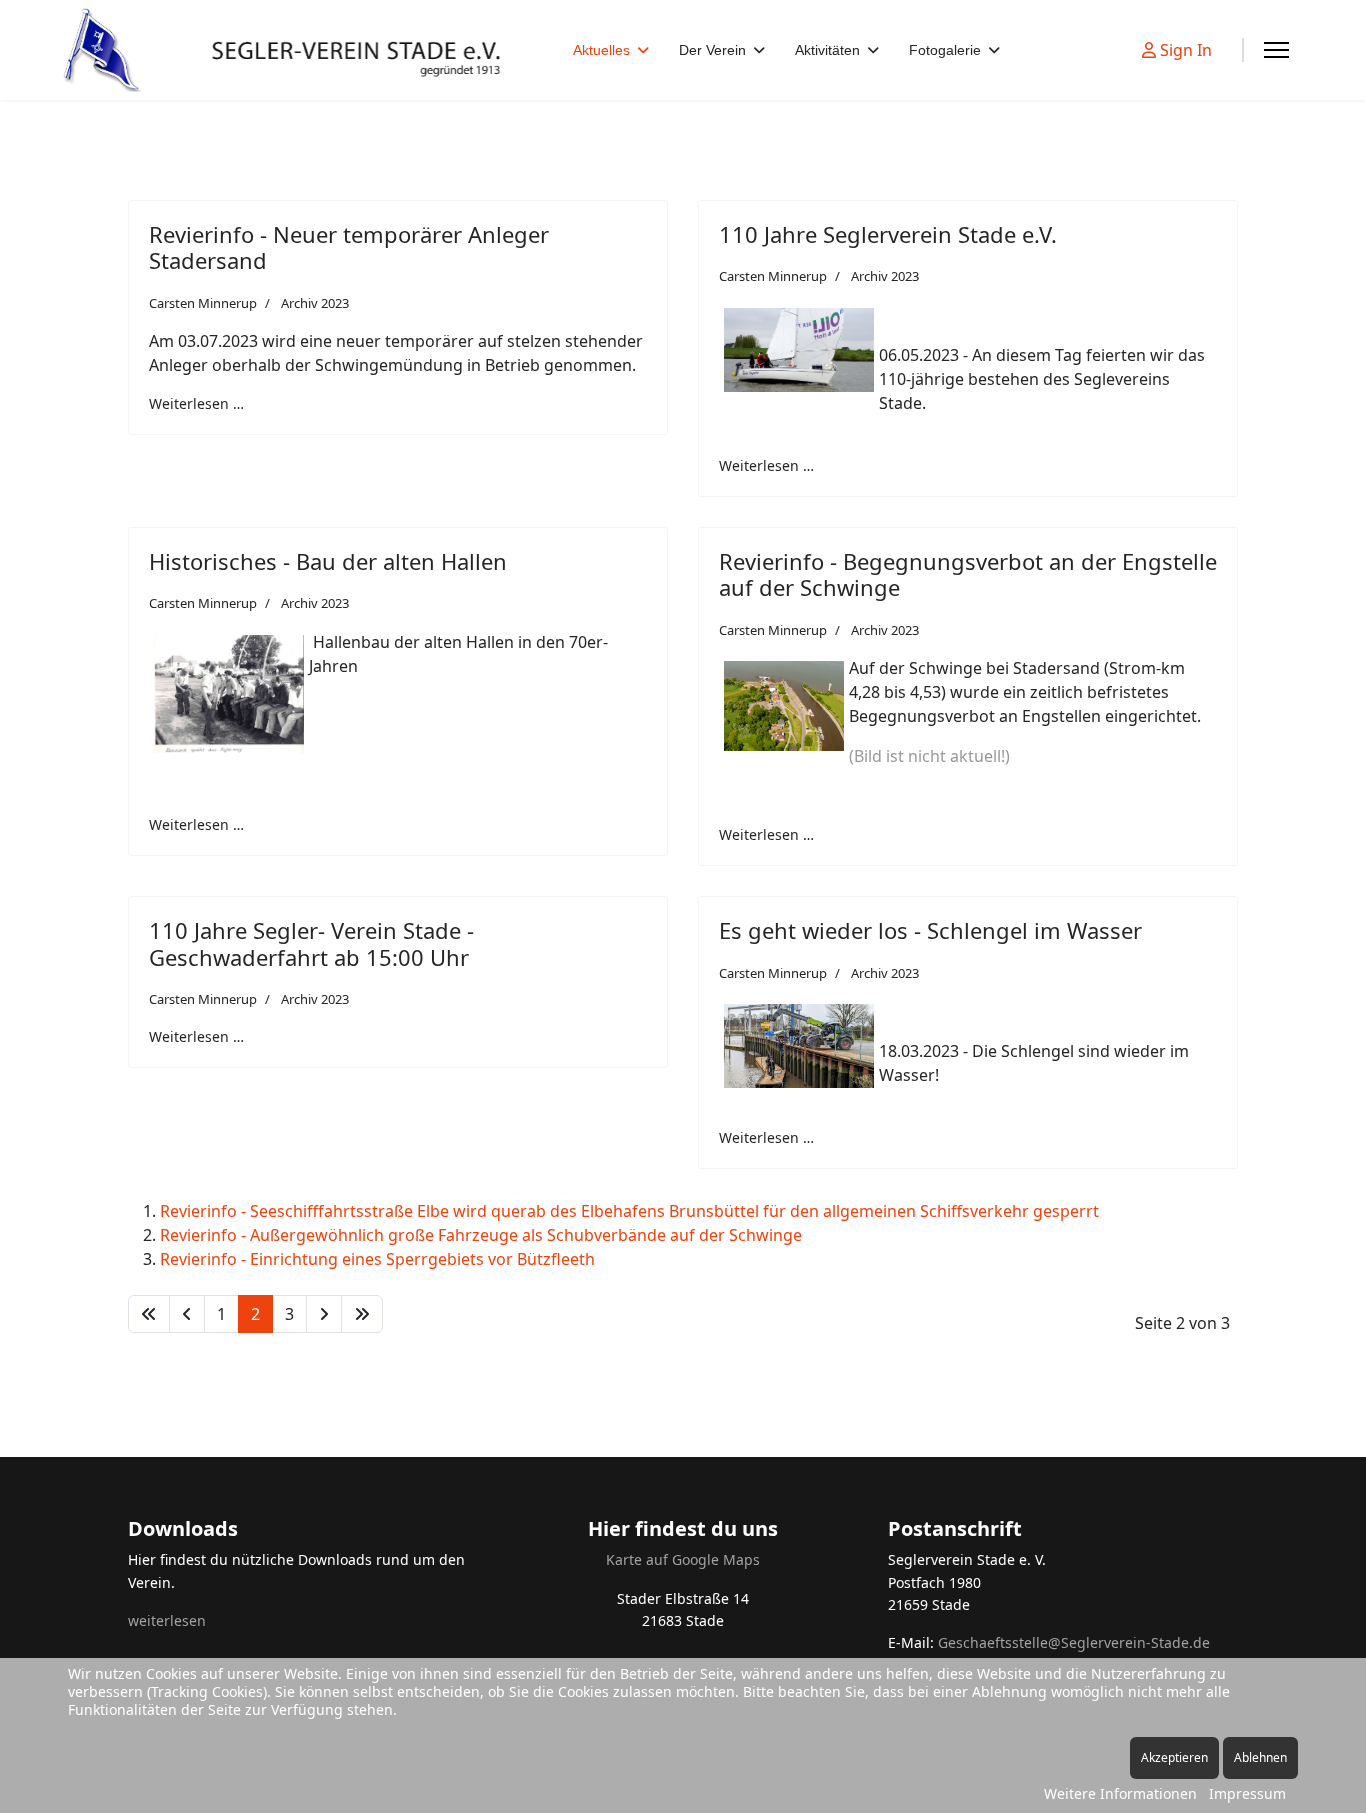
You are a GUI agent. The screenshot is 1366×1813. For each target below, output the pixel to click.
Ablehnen (1260, 1757)
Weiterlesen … (196, 403)
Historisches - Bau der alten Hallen (328, 561)
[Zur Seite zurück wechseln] (187, 1314)
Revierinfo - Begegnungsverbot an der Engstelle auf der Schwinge (968, 574)
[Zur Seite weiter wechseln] (324, 1314)
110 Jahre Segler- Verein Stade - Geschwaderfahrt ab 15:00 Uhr (311, 943)
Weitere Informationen (1120, 1793)
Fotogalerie (945, 50)
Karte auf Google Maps (683, 1559)
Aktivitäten (827, 50)
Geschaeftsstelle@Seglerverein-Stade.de (1074, 1642)
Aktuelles (601, 50)
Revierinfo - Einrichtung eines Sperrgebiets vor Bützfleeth (377, 1259)
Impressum (1247, 1793)
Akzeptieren (1174, 1757)
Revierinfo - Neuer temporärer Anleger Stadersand (349, 247)
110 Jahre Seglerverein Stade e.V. (888, 234)
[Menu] (1276, 50)
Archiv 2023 (315, 303)
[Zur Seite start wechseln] (149, 1314)
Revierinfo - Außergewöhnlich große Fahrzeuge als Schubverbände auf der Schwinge (481, 1235)
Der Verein (712, 50)
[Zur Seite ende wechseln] (362, 1314)
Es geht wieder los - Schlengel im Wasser (930, 930)
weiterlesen (167, 1620)
